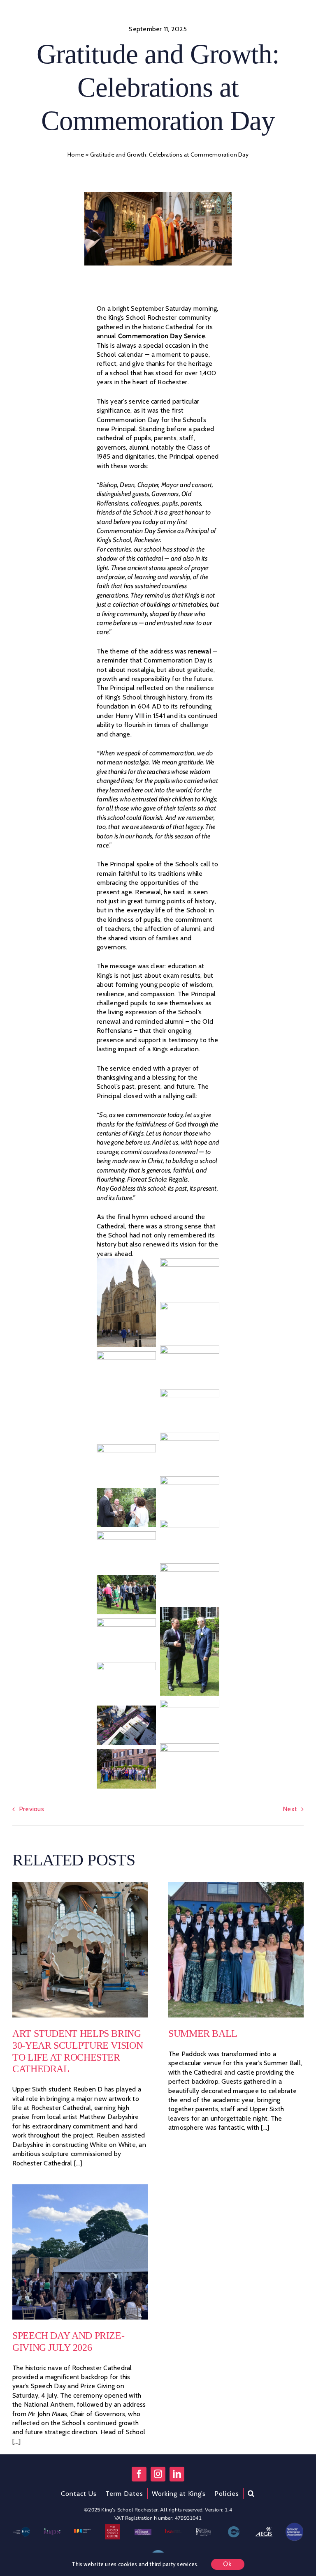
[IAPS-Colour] (52, 2531)
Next (290, 1809)
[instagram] (158, 2474)
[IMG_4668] (236, 1885)
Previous (31, 1809)
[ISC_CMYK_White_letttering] (82, 2532)
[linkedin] (177, 2474)
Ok (228, 2564)
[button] (251, 2494)
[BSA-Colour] (173, 2532)
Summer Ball (203, 2034)
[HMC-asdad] (22, 2530)
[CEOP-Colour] (234, 2529)
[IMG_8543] (80, 2187)
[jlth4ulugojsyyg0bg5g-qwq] (203, 2531)
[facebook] (139, 2474)
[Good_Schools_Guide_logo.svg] (112, 2527)
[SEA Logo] (294, 2526)
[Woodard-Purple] (143, 2532)
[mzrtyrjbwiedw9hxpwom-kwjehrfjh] (264, 2529)
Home (76, 155)
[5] (80, 1885)
